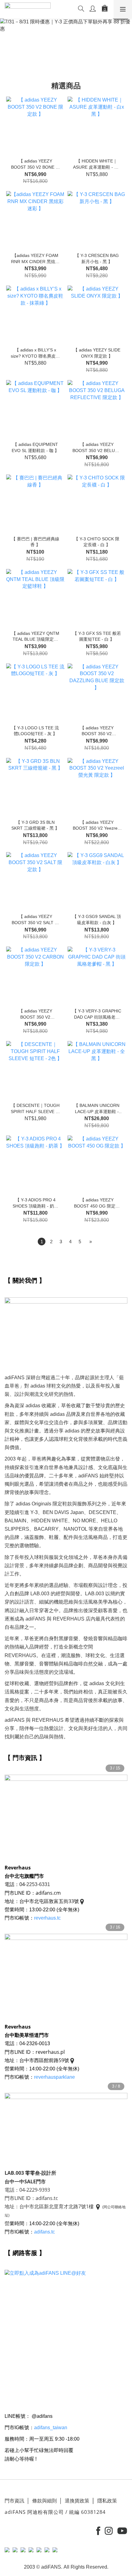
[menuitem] (42, 1242)
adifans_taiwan (51, 2428)
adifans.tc (45, 2232)
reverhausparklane (54, 2077)
